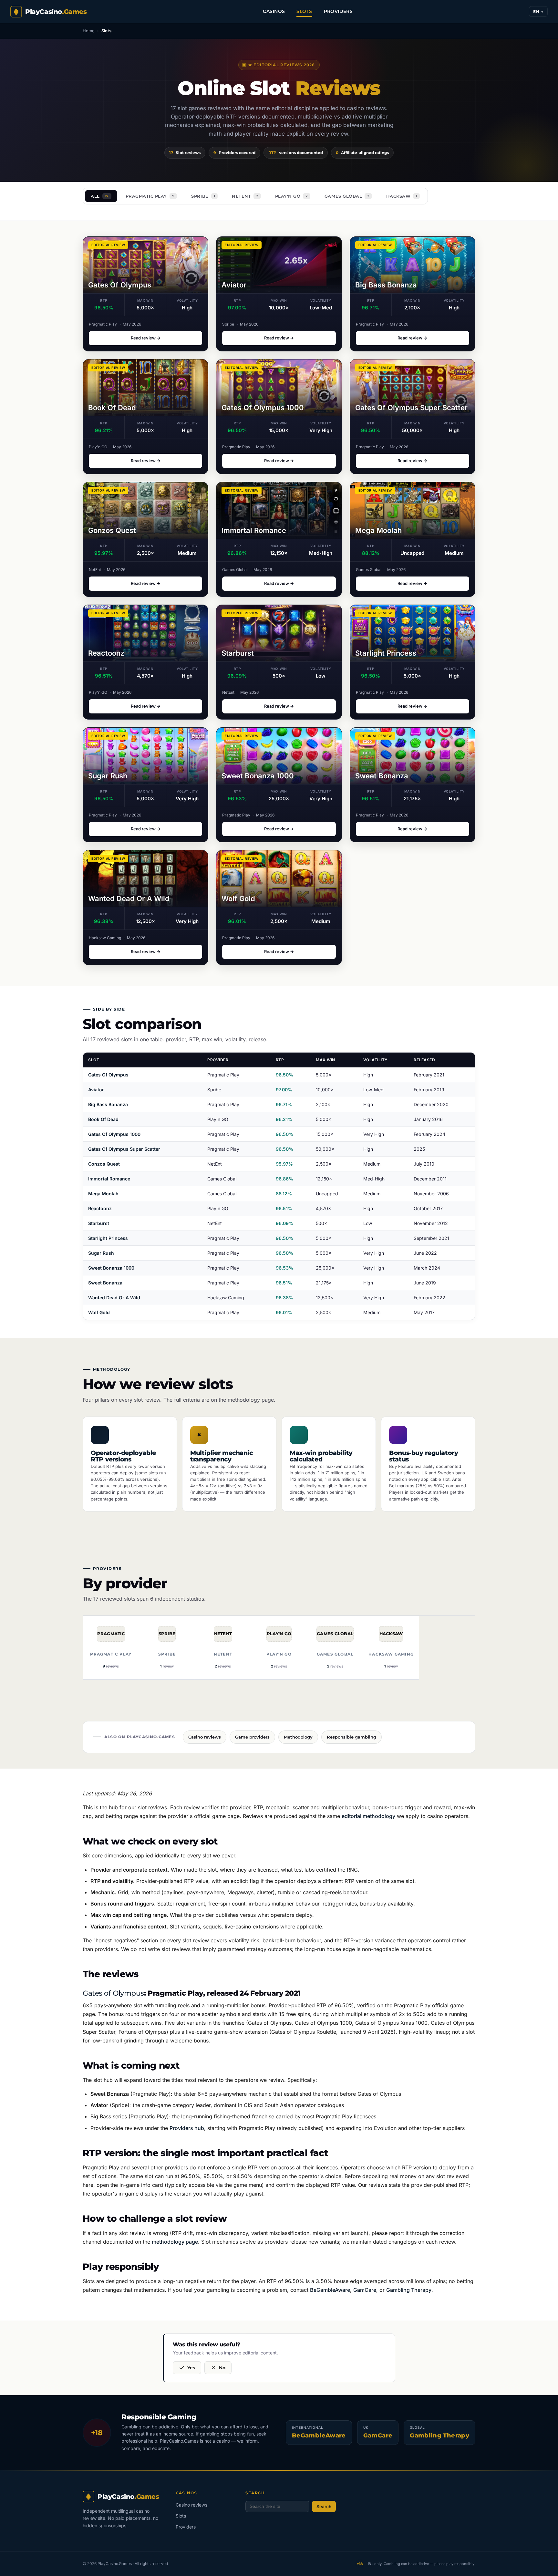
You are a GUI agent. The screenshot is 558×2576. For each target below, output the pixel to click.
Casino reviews (191, 2505)
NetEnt (245, 196)
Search (324, 2507)
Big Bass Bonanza (108, 1104)
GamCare (365, 2290)
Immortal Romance (109, 1179)
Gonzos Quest (104, 1164)
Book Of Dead (103, 1119)
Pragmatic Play (150, 196)
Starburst (99, 1223)
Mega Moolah (103, 1194)
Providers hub (187, 2128)
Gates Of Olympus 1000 (114, 1134)
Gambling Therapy (409, 2290)
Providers (338, 11)
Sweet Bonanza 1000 (111, 1268)
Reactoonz (100, 1208)
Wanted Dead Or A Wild (114, 1298)
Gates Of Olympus (108, 1075)
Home (89, 31)
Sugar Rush (101, 1253)
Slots (304, 11)
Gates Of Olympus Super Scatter (124, 1149)
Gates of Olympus (113, 1993)
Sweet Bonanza (105, 1283)
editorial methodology (368, 1816)
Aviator (96, 1090)
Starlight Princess (108, 1238)
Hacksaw (402, 196)
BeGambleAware (330, 2290)
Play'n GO (291, 196)
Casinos (274, 11)
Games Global (347, 196)
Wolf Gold (99, 1312)
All (100, 196)
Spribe (203, 196)
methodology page (251, 1400)
